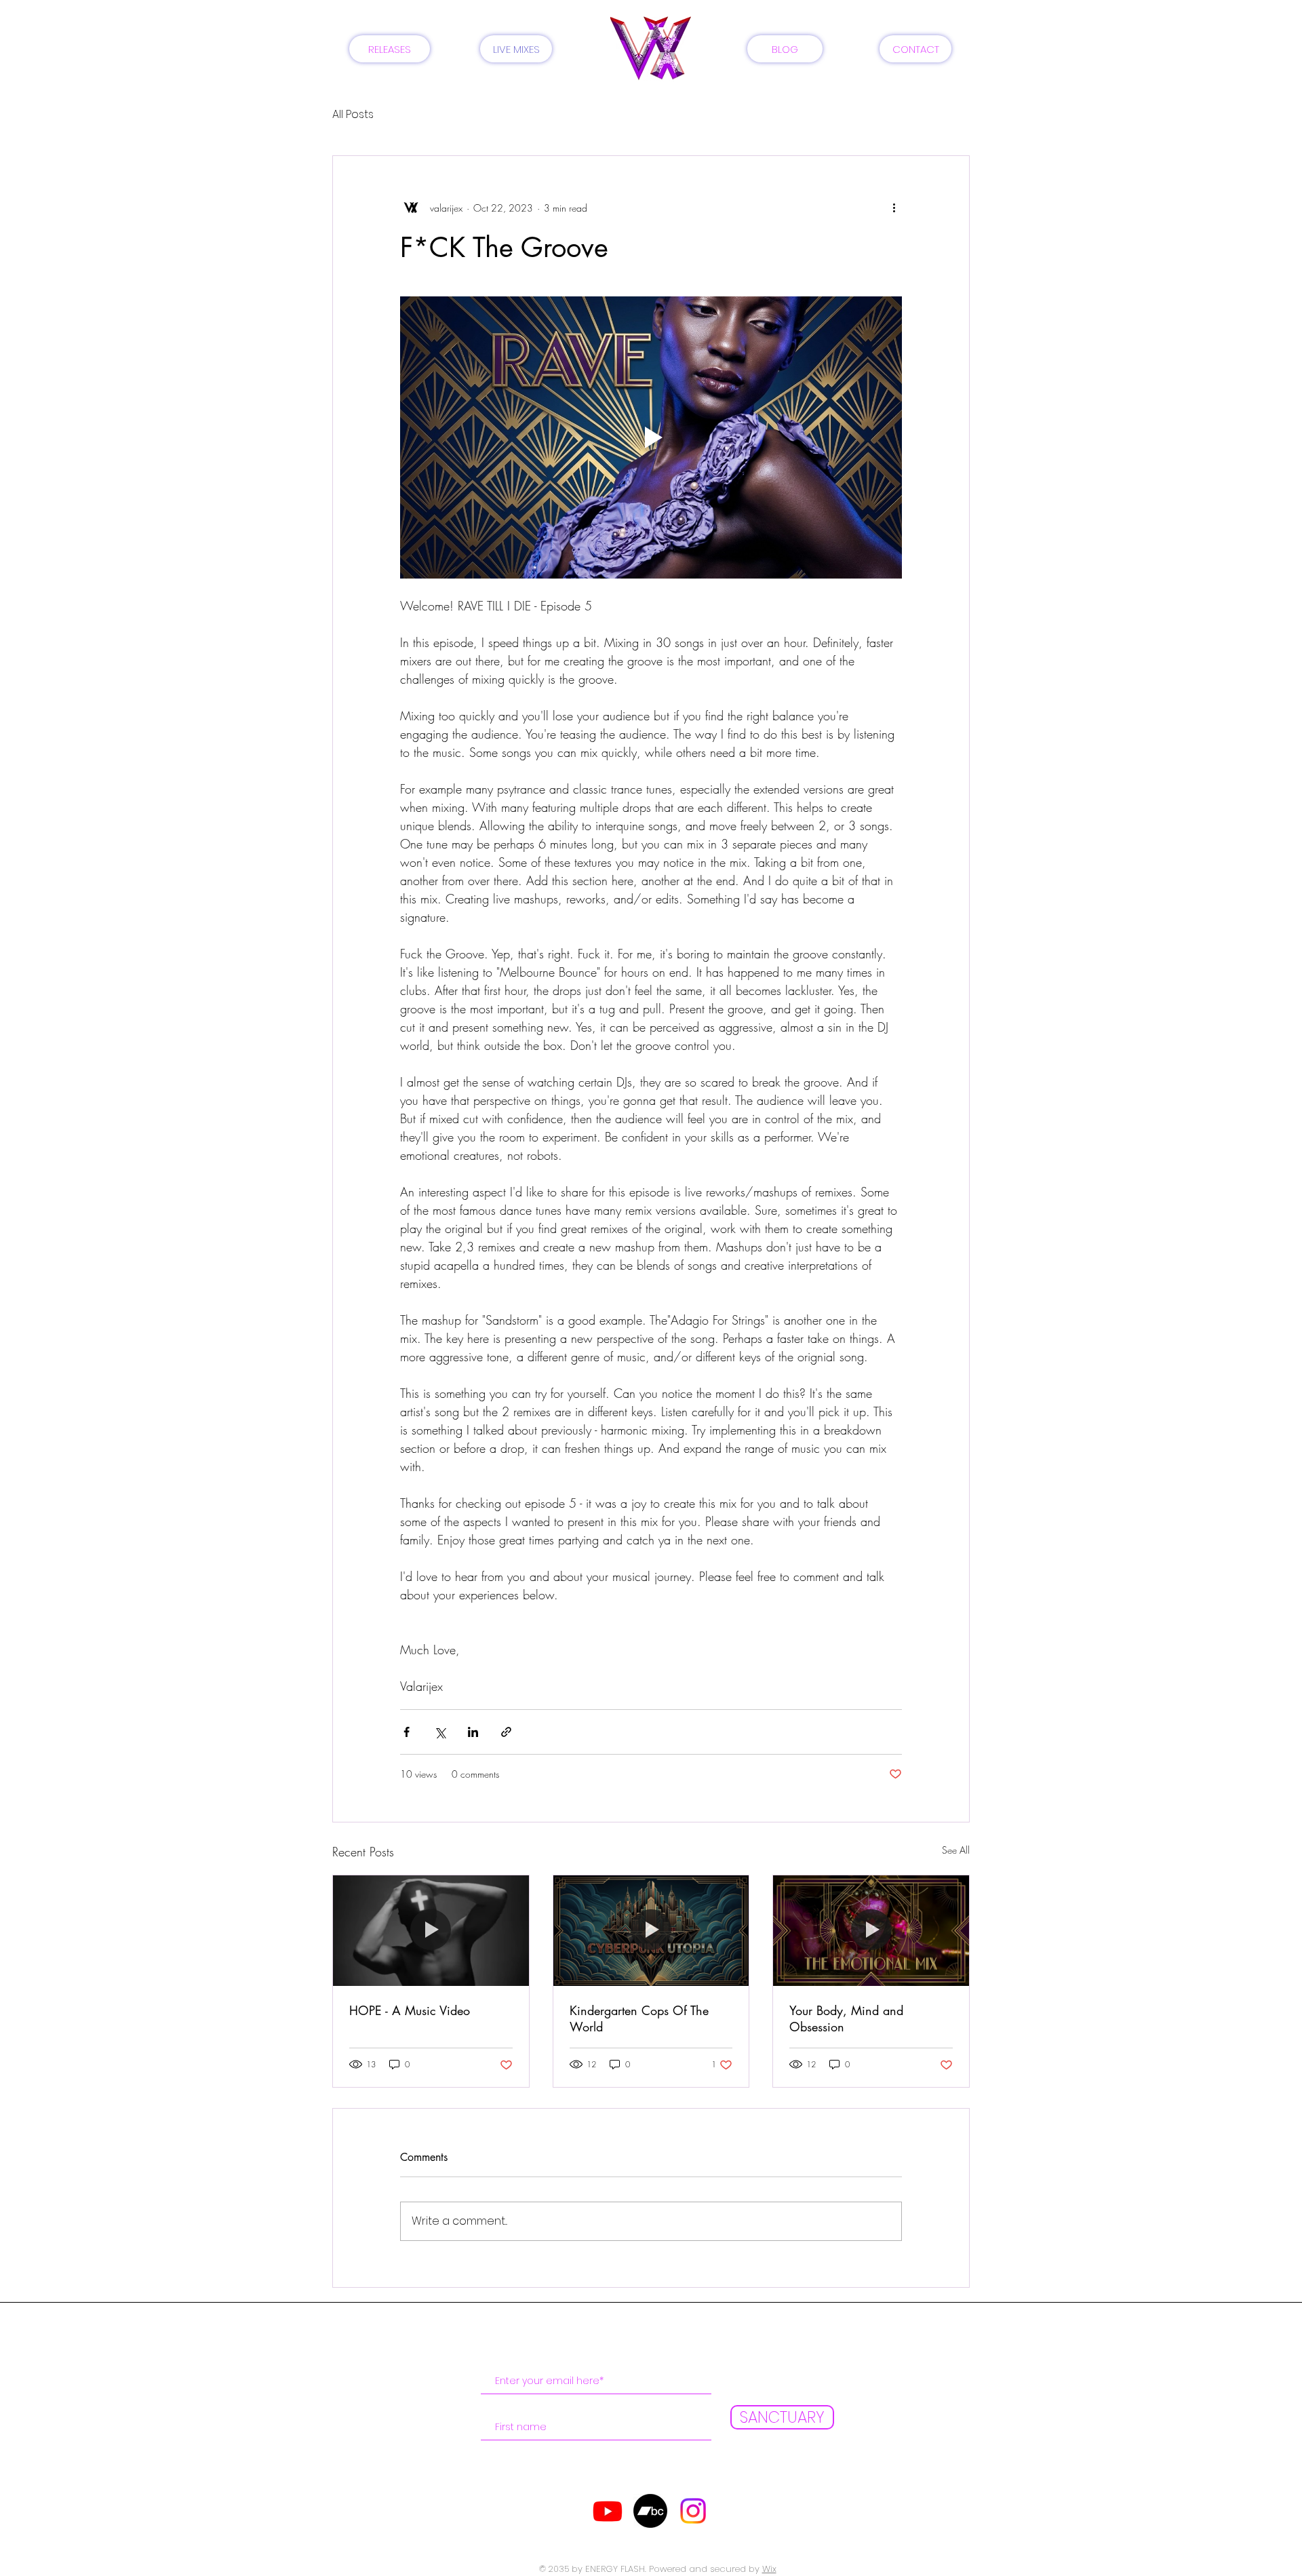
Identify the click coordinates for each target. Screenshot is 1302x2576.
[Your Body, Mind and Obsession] (871, 1930)
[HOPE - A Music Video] (431, 1930)
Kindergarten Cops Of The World (639, 2018)
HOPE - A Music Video (410, 2010)
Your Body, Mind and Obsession (846, 2018)
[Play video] (651, 437)
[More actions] (894, 208)
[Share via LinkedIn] (473, 1732)
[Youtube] (608, 2511)
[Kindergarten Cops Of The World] (651, 1930)
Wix (769, 2569)
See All (956, 1850)
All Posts (353, 115)
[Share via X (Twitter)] (440, 1732)
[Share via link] (506, 1732)
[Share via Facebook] (407, 1732)
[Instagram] (693, 2511)
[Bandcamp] (650, 2511)
